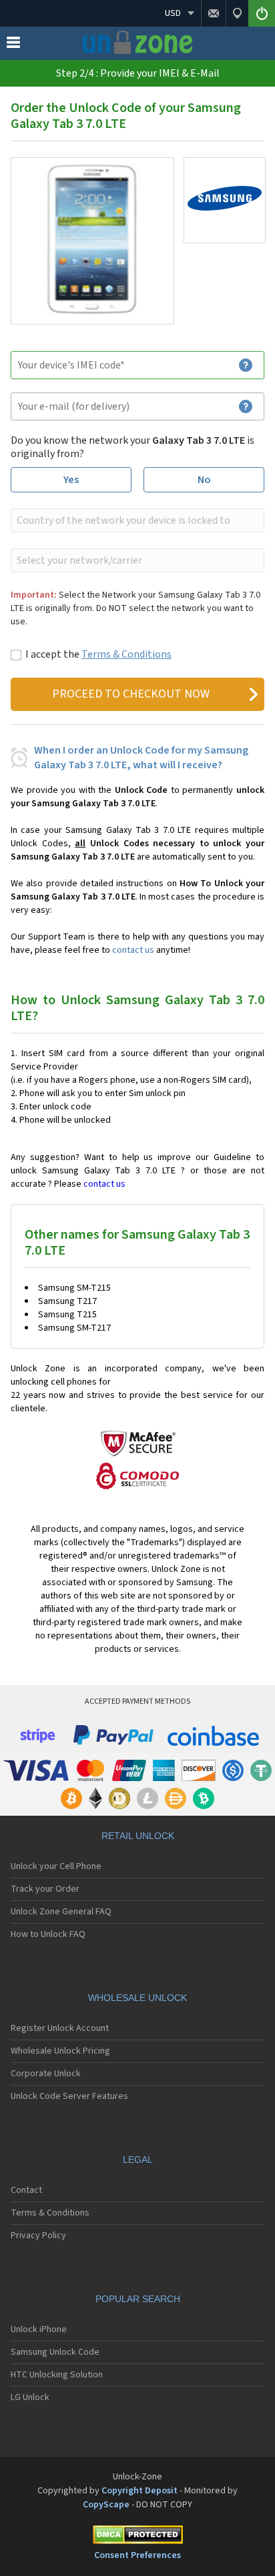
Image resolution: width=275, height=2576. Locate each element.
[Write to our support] (213, 13)
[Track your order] (237, 13)
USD (173, 13)
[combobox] (136, 520)
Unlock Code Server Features (69, 2096)
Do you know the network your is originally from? (132, 447)
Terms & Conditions (126, 654)
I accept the (98, 654)
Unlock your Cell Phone (56, 1866)
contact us (133, 950)
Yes (71, 480)
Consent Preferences (137, 2555)
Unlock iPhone (39, 2329)
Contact (26, 2190)
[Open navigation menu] (13, 45)
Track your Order (45, 1889)
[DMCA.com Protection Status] (137, 2537)
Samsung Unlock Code (55, 2352)
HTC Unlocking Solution (57, 2375)
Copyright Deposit (140, 2491)
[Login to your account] (262, 13)
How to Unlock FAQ (48, 1934)
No (204, 480)
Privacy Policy (38, 2236)
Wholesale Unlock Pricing (60, 2051)
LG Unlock (30, 2397)
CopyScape (106, 2505)
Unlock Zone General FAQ (61, 1912)
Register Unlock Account (60, 2028)
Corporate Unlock (46, 2074)
